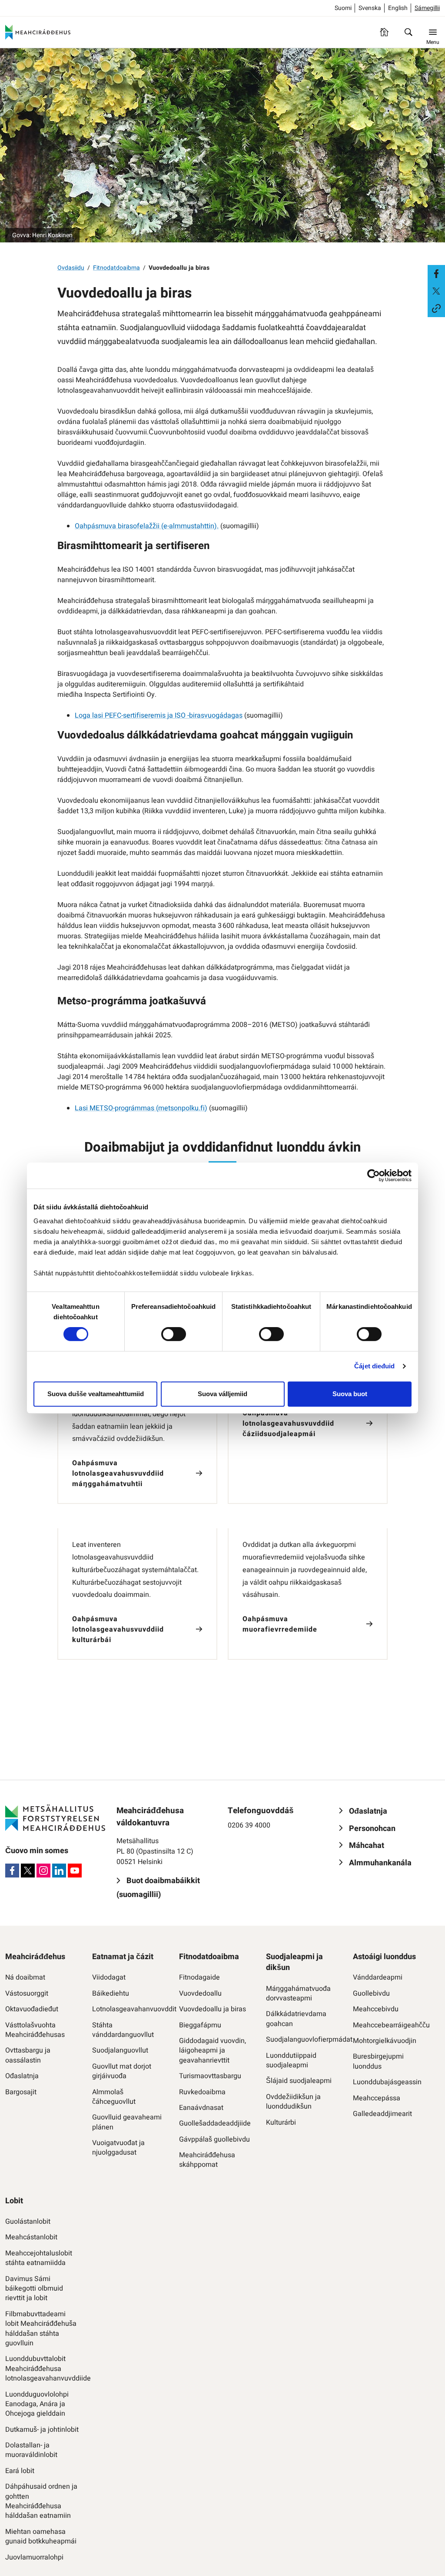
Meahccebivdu (376, 2009)
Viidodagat (109, 1977)
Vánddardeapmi (378, 1977)
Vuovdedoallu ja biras (213, 2009)
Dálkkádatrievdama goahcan (296, 2019)
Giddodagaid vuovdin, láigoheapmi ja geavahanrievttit (213, 2051)
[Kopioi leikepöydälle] (436, 308)
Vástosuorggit (27, 1993)
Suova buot (350, 1394)
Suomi (343, 8)
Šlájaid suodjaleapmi (299, 2081)
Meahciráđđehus (35, 1957)
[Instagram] (43, 1871)
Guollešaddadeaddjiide (215, 2123)
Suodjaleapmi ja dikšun (294, 1962)
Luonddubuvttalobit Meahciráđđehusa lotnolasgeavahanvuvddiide (42, 2369)
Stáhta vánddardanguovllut (123, 2030)
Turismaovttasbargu (210, 2076)
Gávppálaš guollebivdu (214, 2139)
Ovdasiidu (71, 268)
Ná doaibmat (25, 1977)
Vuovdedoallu (200, 1993)
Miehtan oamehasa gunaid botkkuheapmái (41, 2537)
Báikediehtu (111, 1993)
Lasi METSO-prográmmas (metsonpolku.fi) (141, 1108)
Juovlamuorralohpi (34, 2557)
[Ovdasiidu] (384, 32)
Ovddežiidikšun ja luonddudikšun (293, 2102)
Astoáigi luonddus (384, 1957)
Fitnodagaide (199, 1977)
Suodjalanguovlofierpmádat (303, 2040)
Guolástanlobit (28, 2222)
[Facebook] (12, 1871)
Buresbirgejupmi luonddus (378, 2061)
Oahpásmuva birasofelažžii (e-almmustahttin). (147, 526)
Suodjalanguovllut (120, 2050)
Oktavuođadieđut (32, 2009)
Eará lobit (20, 2471)
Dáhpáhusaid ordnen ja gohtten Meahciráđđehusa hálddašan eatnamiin (41, 2501)
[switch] (174, 1334)
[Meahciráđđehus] (38, 32)
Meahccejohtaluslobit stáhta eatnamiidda (39, 2258)
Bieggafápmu (200, 2025)
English (398, 8)
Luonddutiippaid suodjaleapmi (291, 2061)
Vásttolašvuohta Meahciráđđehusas (35, 2030)
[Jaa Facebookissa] (436, 274)
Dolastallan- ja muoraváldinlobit (31, 2450)
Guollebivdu (371, 1993)
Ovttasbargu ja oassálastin (28, 2055)
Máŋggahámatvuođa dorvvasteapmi (298, 1994)
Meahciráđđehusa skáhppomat (207, 2160)
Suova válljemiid (222, 1394)
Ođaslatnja (22, 2076)
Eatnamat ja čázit (123, 1957)
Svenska (370, 8)
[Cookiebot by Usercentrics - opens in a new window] (374, 1175)
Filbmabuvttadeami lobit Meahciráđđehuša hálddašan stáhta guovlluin (41, 2329)
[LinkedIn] (59, 1871)
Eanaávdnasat (201, 2108)
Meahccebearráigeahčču (390, 2025)
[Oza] (408, 32)
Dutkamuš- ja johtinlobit (42, 2430)
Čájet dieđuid (374, 1366)
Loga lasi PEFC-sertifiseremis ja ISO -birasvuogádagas (159, 715)
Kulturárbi (281, 2122)
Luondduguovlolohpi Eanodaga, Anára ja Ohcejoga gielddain (37, 2404)
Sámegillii (427, 8)
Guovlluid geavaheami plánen (127, 2122)
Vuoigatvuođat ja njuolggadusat (118, 2148)
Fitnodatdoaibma (116, 268)
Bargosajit (21, 2092)
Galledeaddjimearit (382, 2114)
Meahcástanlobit (31, 2237)
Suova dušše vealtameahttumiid (96, 1394)
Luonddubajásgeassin (387, 2082)
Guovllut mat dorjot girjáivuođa (122, 2071)
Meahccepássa (377, 2098)
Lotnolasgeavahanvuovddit (129, 2009)
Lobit (14, 2201)
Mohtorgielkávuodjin (385, 2041)
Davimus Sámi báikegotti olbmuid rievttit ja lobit (34, 2289)
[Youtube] (75, 1871)
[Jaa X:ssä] (436, 291)
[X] (28, 1871)
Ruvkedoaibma (202, 2092)
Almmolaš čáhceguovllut (114, 2097)
